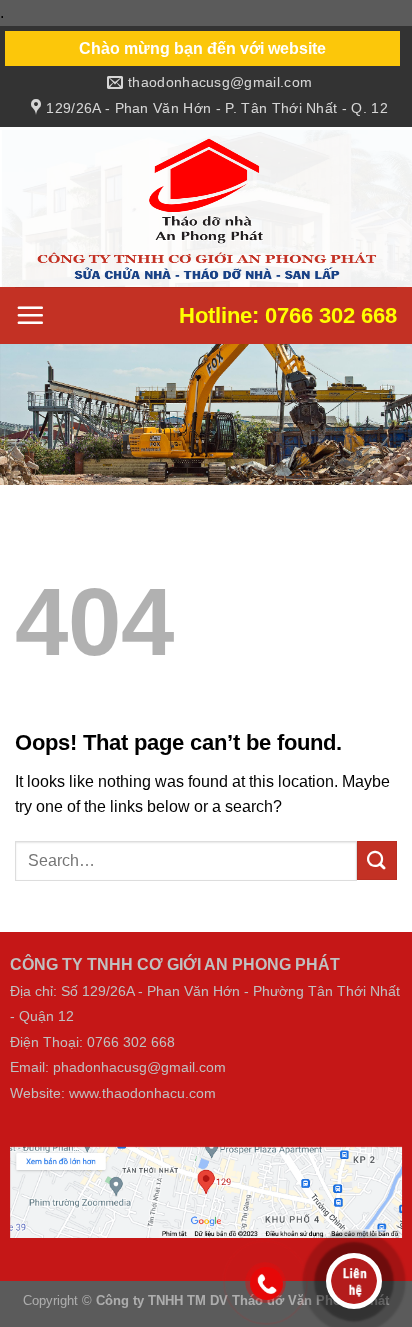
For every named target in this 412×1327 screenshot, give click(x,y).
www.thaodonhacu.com (142, 1092)
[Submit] (377, 860)
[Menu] (30, 315)
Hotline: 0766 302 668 (288, 315)
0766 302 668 (131, 1041)
